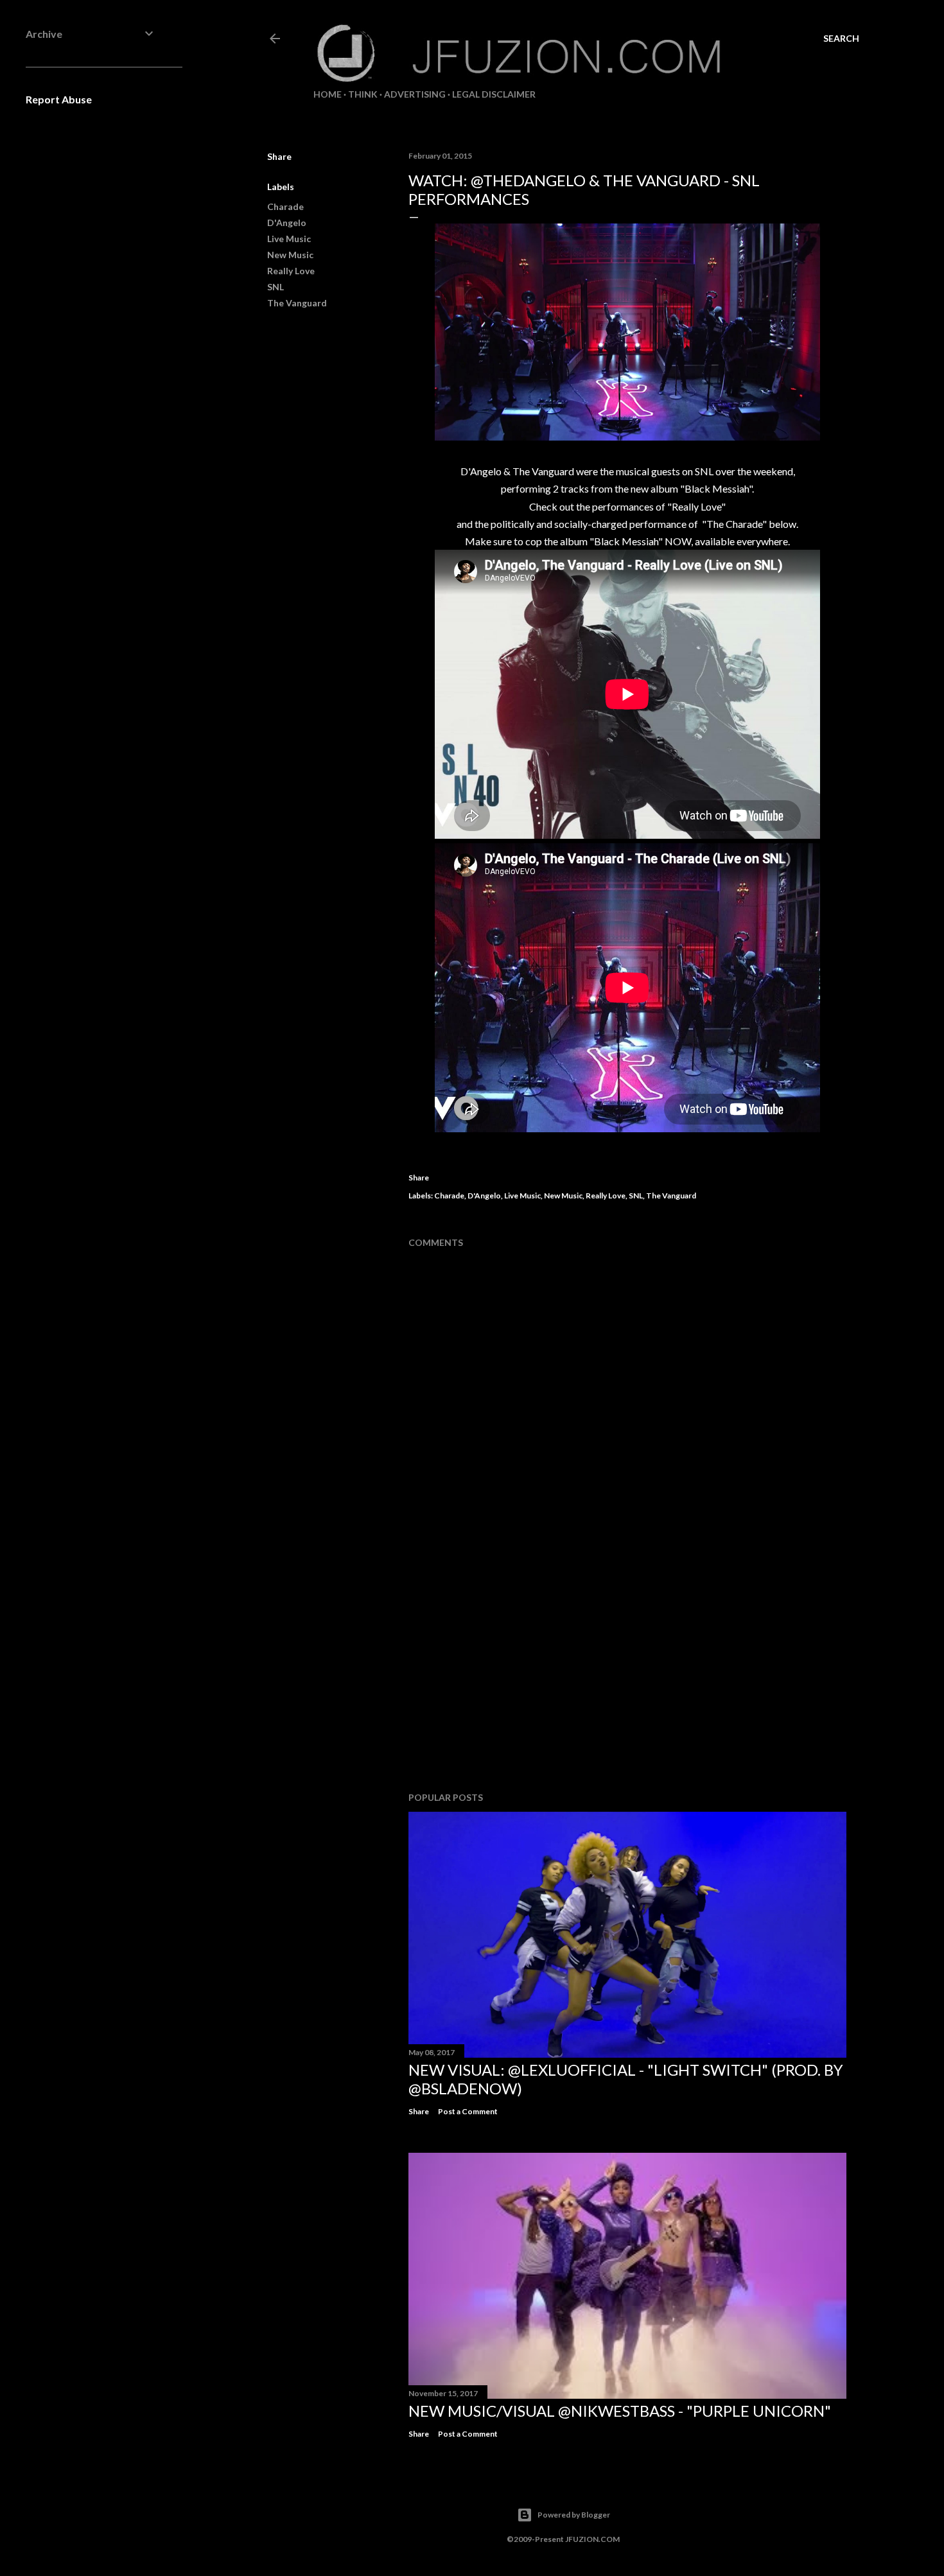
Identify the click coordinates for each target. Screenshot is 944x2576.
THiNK (363, 94)
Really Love (291, 271)
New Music (290, 255)
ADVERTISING (415, 94)
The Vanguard (297, 303)
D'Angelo (287, 223)
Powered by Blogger (574, 2515)
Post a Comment (468, 2111)
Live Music (289, 239)
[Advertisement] (627, 1670)
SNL (275, 287)
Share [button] (279, 156)
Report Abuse (59, 99)
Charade (285, 206)
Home (328, 94)
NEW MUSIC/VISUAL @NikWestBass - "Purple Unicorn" (620, 2411)
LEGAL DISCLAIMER (494, 94)
